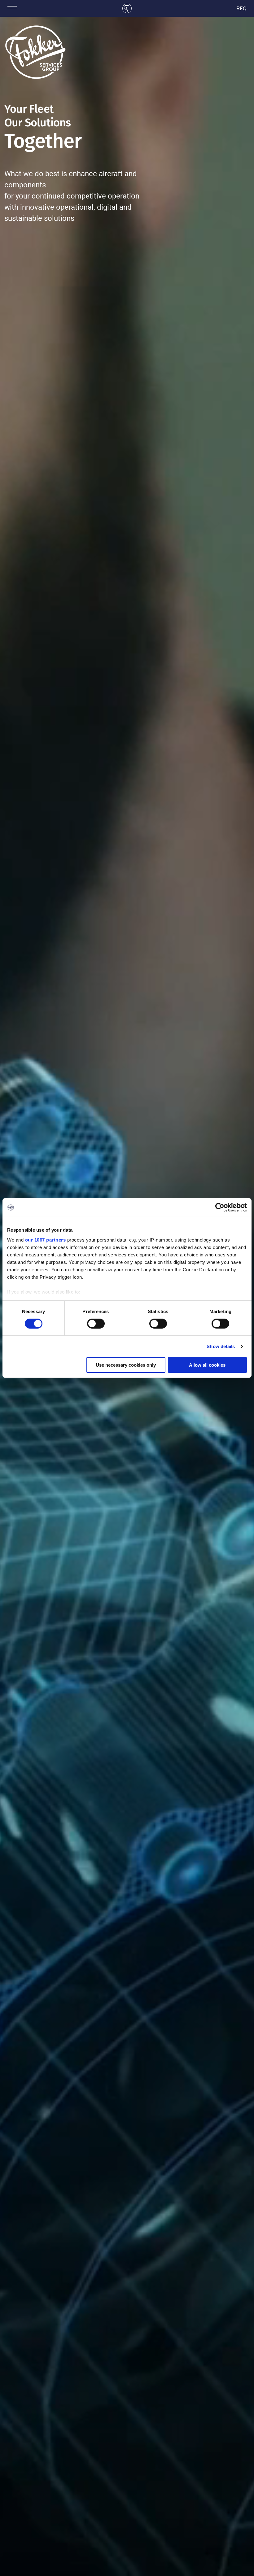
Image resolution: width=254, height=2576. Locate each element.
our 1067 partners (46, 1240)
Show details (221, 1346)
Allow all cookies (207, 1365)
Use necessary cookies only (126, 1365)
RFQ (242, 8)
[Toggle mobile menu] (12, 7)
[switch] (96, 1324)
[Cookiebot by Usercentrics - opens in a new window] (220, 1207)
